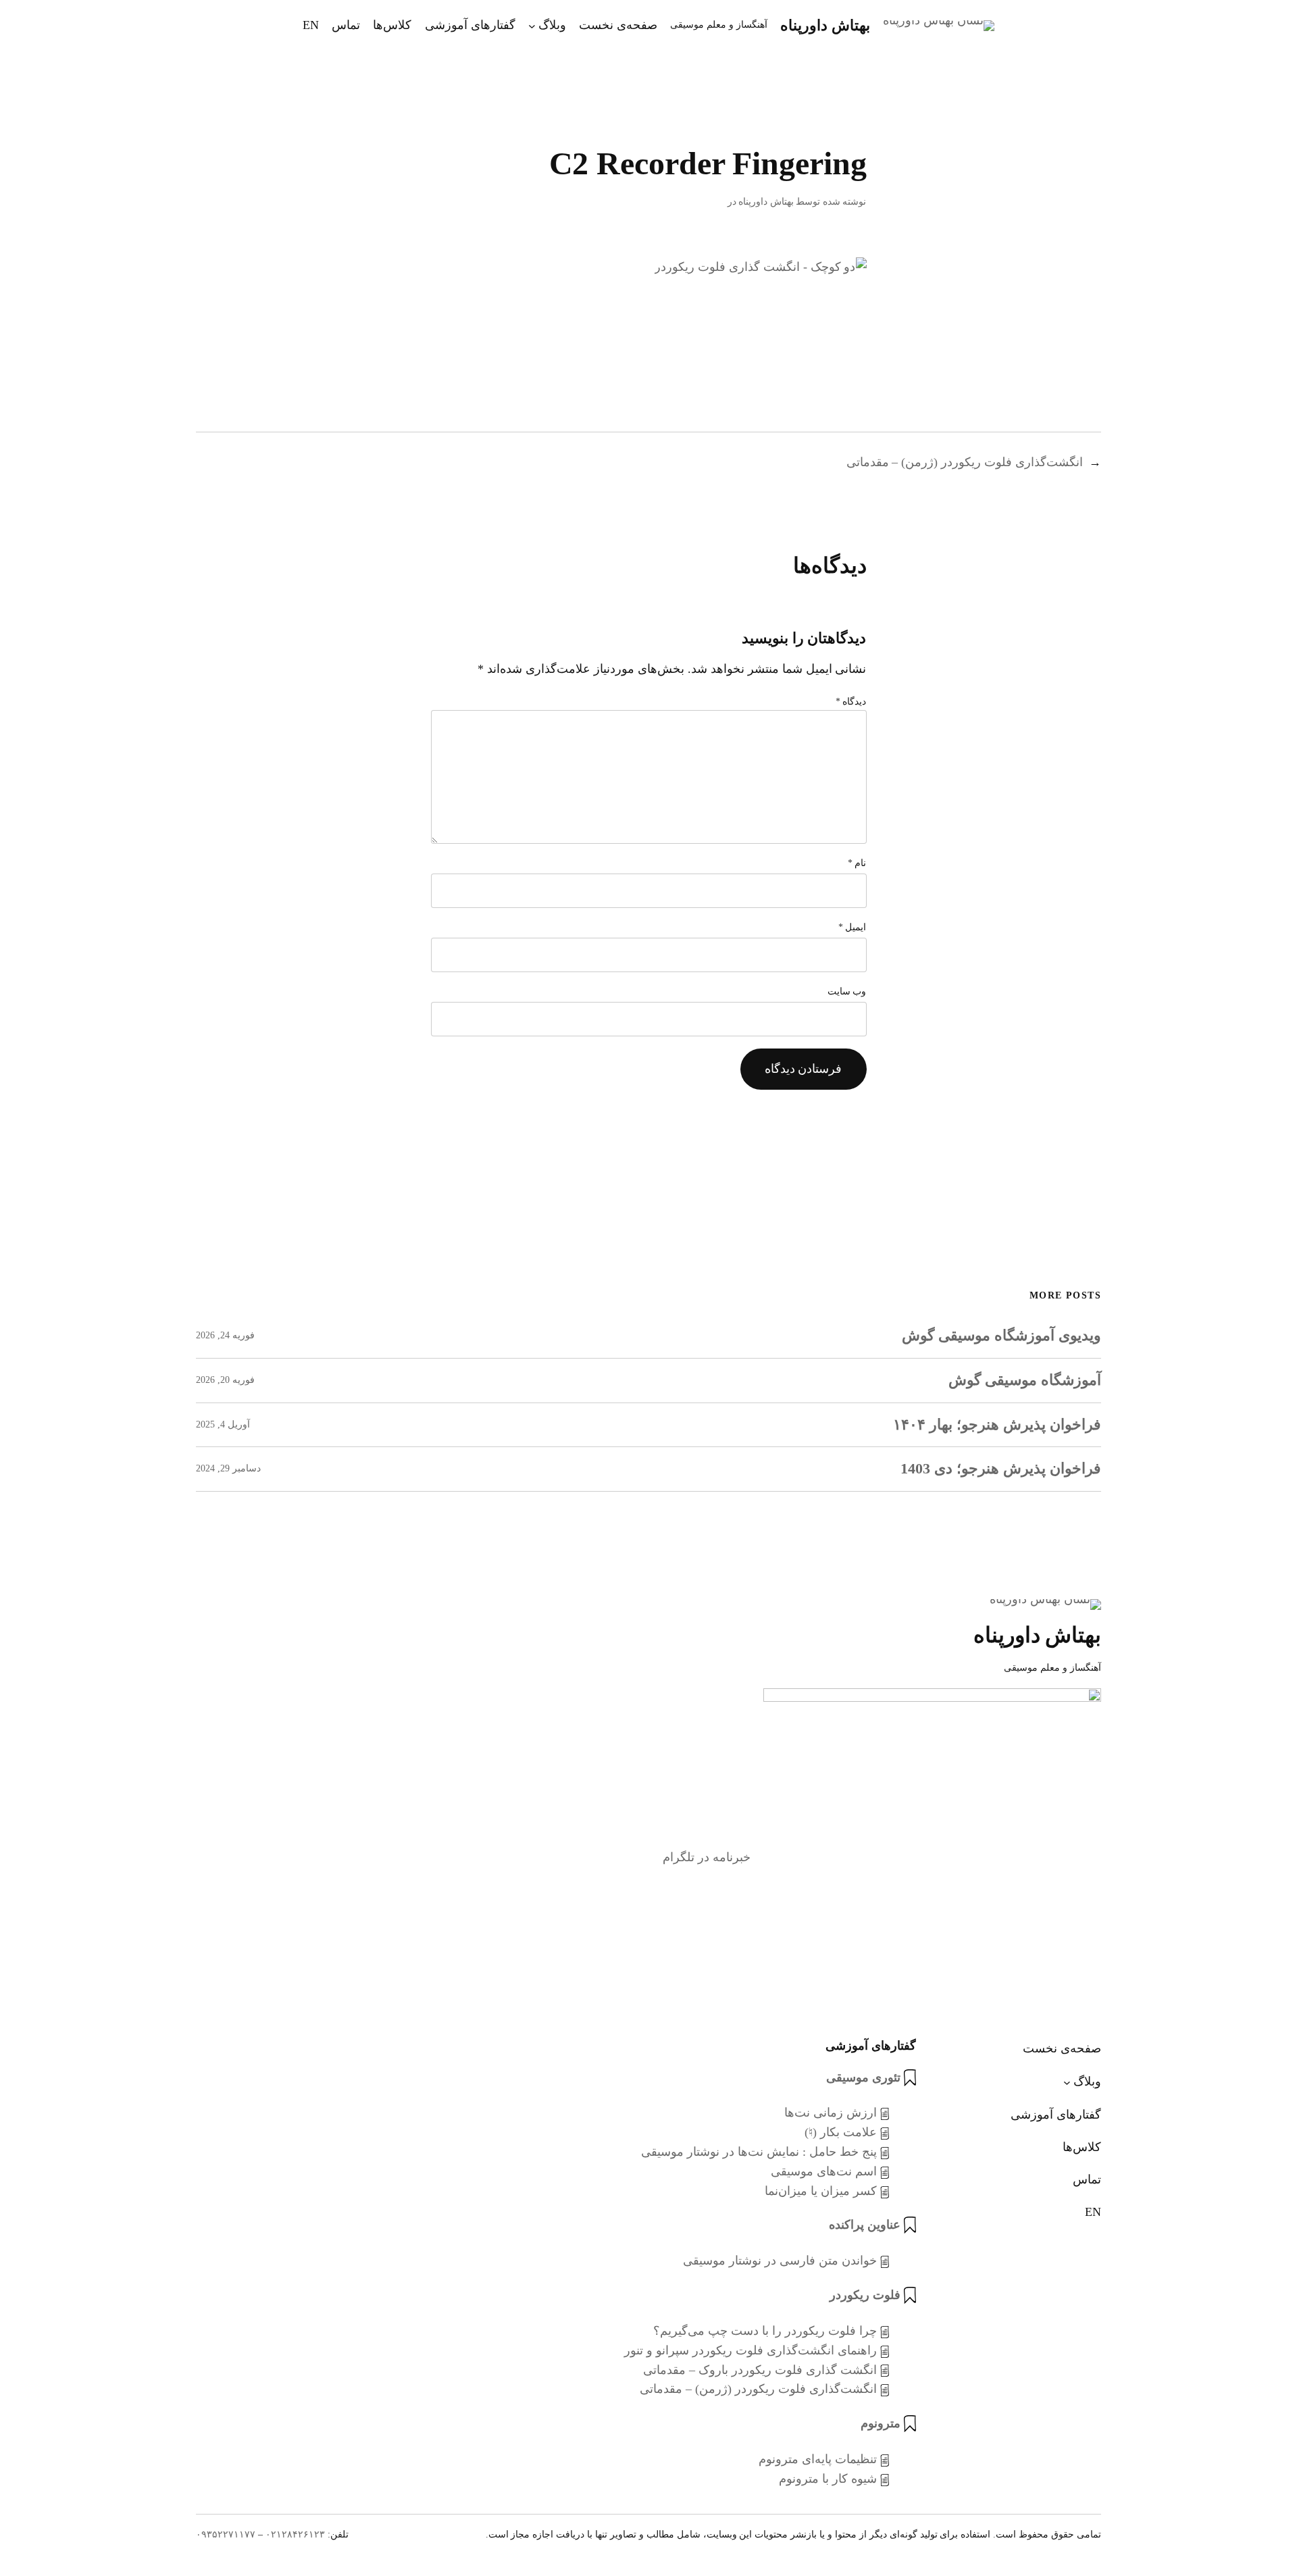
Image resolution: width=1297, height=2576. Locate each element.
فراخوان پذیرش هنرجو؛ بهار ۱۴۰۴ (997, 1425)
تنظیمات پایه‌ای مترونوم (818, 2459)
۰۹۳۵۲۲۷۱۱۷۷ (226, 2534)
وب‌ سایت (847, 991)
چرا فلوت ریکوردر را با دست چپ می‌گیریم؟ (765, 2331)
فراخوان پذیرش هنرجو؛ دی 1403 (1001, 1469)
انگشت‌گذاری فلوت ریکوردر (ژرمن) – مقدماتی (965, 462)
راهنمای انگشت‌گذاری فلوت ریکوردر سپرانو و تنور (750, 2350)
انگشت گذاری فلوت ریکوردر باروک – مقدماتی (760, 2370)
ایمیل (853, 927)
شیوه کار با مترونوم (828, 2479)
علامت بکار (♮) (841, 2132)
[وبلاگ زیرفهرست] (532, 25)
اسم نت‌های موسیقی (824, 2171)
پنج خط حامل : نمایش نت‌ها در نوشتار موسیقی (759, 2152)
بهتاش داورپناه (825, 25)
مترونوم (881, 2423)
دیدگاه (851, 702)
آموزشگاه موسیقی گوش (1025, 1380)
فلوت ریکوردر (865, 2295)
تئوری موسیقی (863, 2077)
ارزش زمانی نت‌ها (831, 2113)
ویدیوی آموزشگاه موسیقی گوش (1001, 1336)
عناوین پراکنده (865, 2225)
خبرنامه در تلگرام (707, 1857)
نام (857, 863)
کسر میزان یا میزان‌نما (821, 2191)
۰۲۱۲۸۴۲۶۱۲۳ (295, 2534)
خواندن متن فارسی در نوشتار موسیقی (780, 2261)
